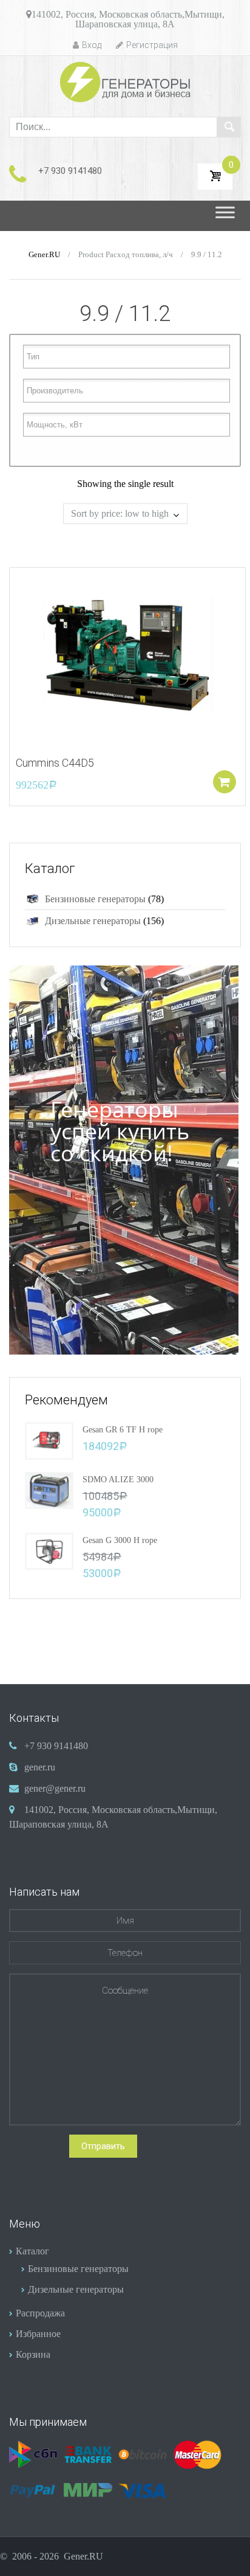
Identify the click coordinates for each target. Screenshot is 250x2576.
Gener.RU (44, 255)
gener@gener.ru (55, 1788)
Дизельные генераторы (93, 921)
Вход (92, 45)
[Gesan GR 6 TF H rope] (49, 1439)
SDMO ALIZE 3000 (118, 1480)
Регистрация (152, 45)
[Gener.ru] (125, 82)
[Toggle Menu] (225, 216)
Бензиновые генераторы (95, 899)
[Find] (229, 127)
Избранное (38, 2334)
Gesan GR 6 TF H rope (123, 1430)
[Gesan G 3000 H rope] (49, 1550)
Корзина (33, 2354)
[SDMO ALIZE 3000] (49, 1489)
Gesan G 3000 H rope (120, 1540)
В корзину (225, 782)
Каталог (32, 2251)
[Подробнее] (127, 655)
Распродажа (40, 2313)
